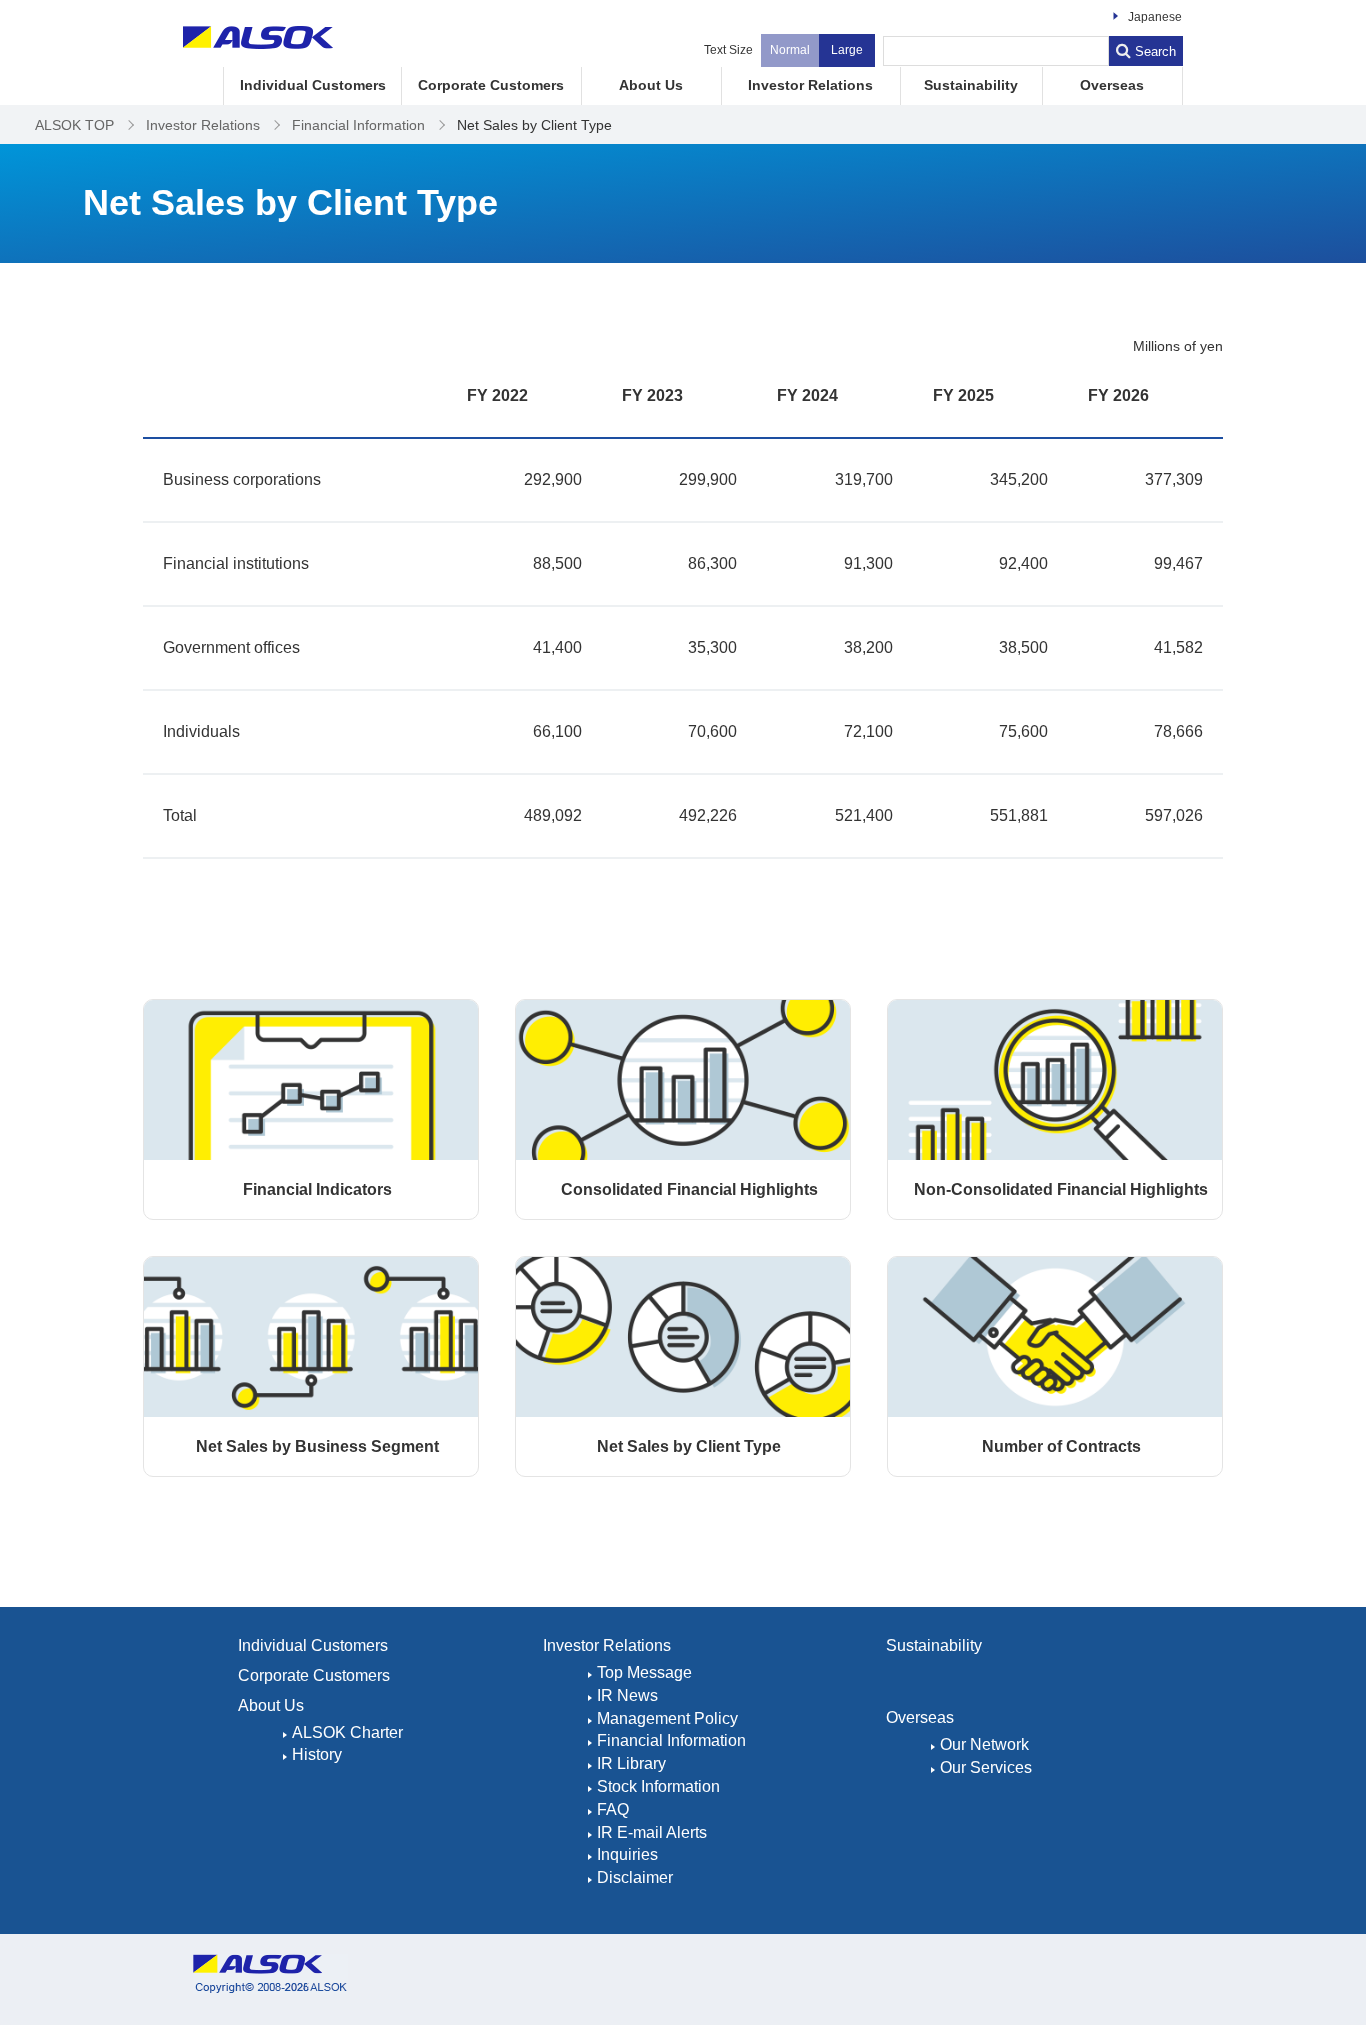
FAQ (613, 1809)
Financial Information (671, 1740)
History (317, 1754)
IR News (627, 1695)
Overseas (1112, 85)
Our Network (984, 1744)
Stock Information (658, 1786)
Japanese (1155, 17)
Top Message (644, 1672)
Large (847, 50)
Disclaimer (635, 1877)
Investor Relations (810, 85)
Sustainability (971, 85)
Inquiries (627, 1854)
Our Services (986, 1767)
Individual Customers (313, 85)
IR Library (631, 1763)
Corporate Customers (491, 85)
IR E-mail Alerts (652, 1832)
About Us (651, 85)
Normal (790, 50)
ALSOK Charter (347, 1732)
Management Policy (667, 1718)
